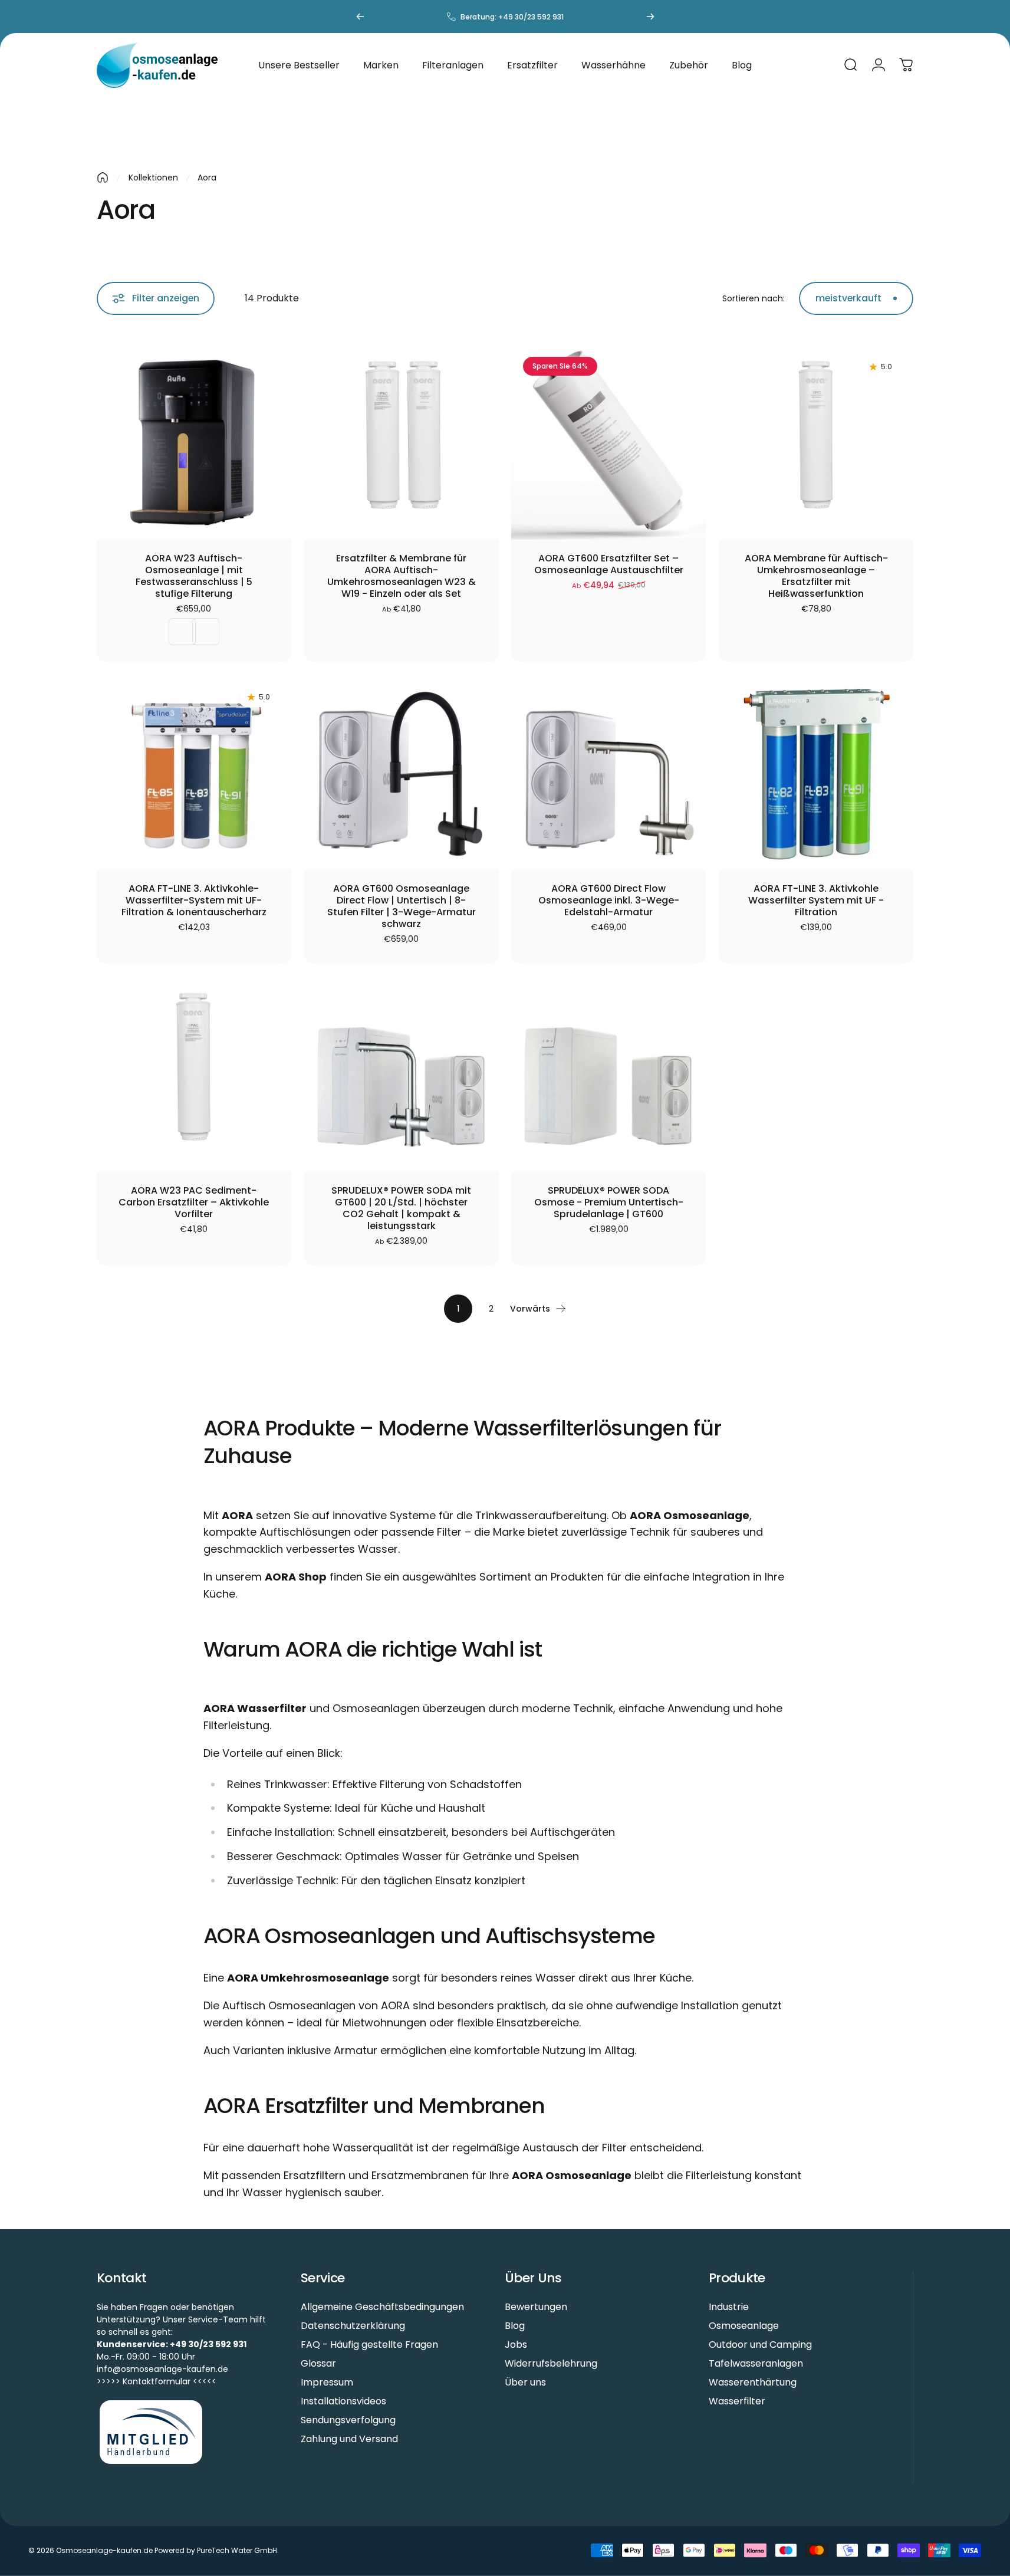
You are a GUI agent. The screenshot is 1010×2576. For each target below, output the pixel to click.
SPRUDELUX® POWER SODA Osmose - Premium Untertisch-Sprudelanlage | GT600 (609, 1202)
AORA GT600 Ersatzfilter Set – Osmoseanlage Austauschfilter (609, 564)
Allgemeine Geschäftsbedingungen (382, 2307)
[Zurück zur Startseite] (103, 178)
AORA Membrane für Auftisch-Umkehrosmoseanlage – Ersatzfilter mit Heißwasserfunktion (816, 576)
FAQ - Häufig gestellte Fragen (369, 2345)
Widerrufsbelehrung (551, 2364)
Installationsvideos (343, 2401)
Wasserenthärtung (753, 2383)
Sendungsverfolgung (348, 2420)
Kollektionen (153, 178)
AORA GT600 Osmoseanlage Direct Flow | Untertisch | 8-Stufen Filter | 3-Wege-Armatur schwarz (402, 906)
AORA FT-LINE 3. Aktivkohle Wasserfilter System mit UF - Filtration (816, 901)
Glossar (318, 2364)
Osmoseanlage (744, 2326)
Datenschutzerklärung (353, 2326)
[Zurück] (360, 17)
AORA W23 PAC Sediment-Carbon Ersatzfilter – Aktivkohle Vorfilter (194, 1202)
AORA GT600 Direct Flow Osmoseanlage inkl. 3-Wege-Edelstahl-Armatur (609, 901)
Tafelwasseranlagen (756, 2364)
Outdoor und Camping (760, 2345)
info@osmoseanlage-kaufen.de (162, 2369)
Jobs (516, 2345)
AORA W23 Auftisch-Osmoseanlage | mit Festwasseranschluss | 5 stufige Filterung (194, 576)
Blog (515, 2326)
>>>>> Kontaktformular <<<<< (157, 2381)
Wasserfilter (737, 2401)
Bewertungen (536, 2307)
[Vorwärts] (650, 17)
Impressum (327, 2383)
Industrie (729, 2307)
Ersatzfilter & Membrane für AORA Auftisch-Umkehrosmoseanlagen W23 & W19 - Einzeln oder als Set (402, 576)
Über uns (525, 2383)
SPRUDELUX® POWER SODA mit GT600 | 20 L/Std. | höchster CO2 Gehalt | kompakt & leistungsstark (401, 1208)
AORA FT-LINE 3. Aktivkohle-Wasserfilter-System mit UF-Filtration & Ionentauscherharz (194, 901)
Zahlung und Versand (349, 2439)
